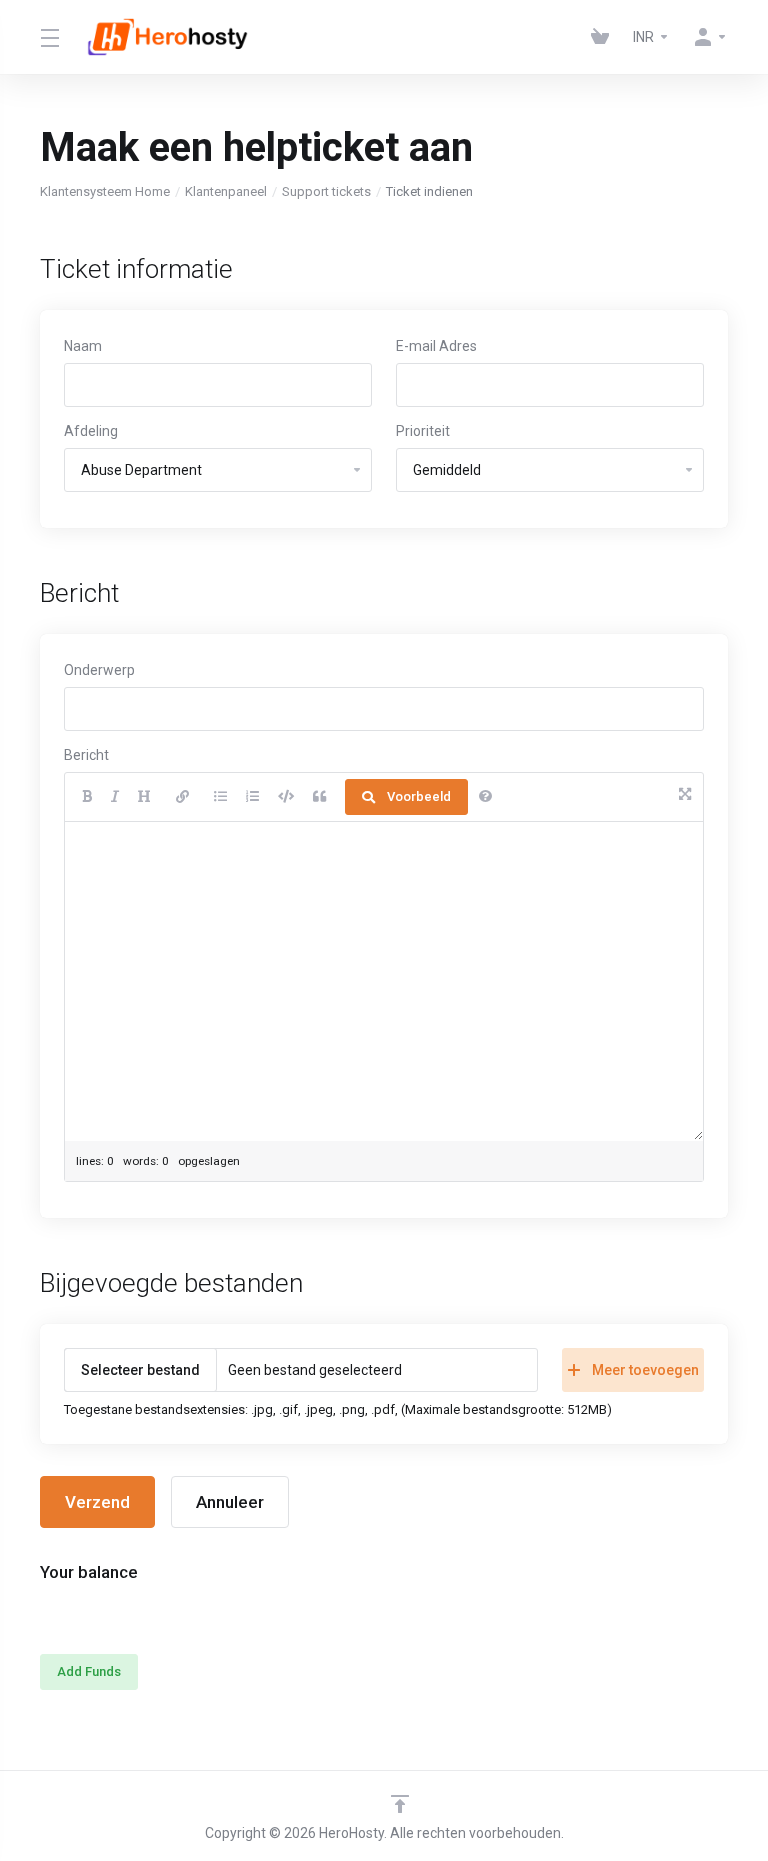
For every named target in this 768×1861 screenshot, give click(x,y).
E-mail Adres (436, 346)
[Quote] (319, 797)
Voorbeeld (419, 796)
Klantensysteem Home (105, 191)
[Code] (286, 797)
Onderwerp (99, 670)
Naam (83, 346)
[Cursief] (115, 797)
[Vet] (87, 797)
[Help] (485, 797)
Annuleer (230, 1502)
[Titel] (144, 797)
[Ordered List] (252, 797)
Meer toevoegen (645, 1370)
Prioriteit (423, 431)
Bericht (86, 755)
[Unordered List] (220, 797)
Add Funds (89, 1671)
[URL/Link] (182, 797)
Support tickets (326, 191)
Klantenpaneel (226, 191)
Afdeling (91, 431)
